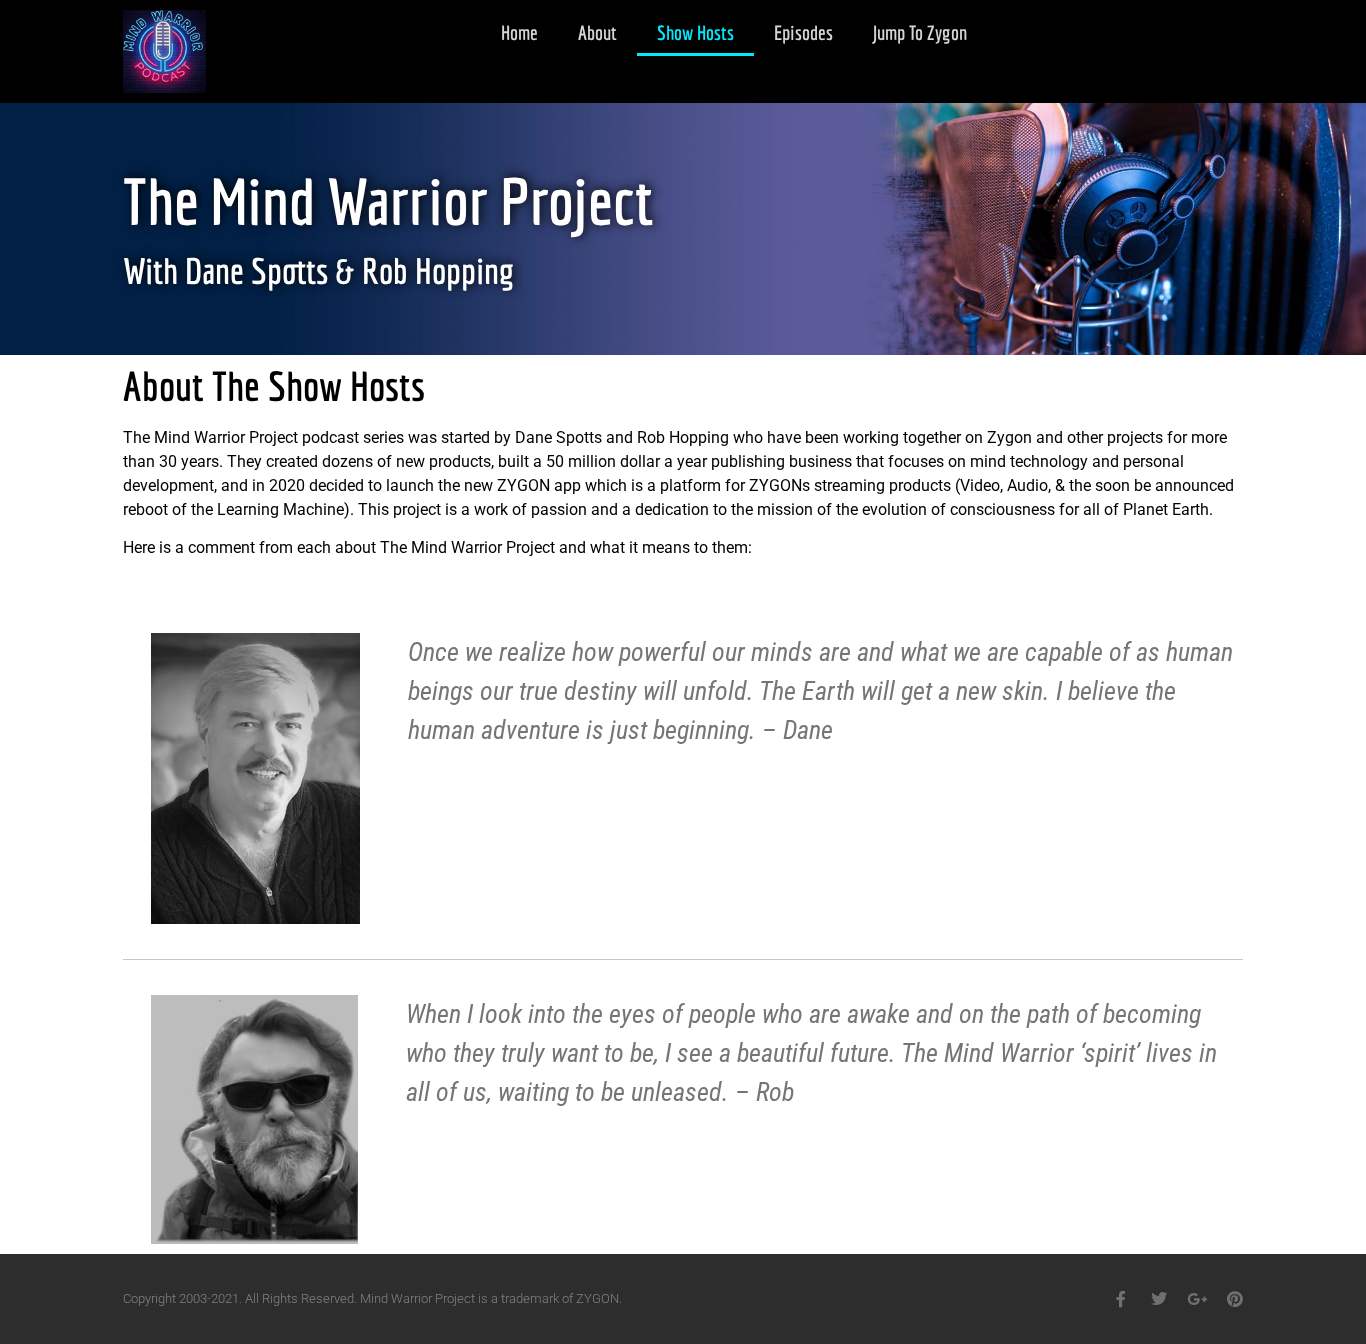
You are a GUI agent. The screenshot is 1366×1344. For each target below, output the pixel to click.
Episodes (803, 32)
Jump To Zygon (920, 32)
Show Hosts (695, 32)
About (597, 32)
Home (519, 32)
